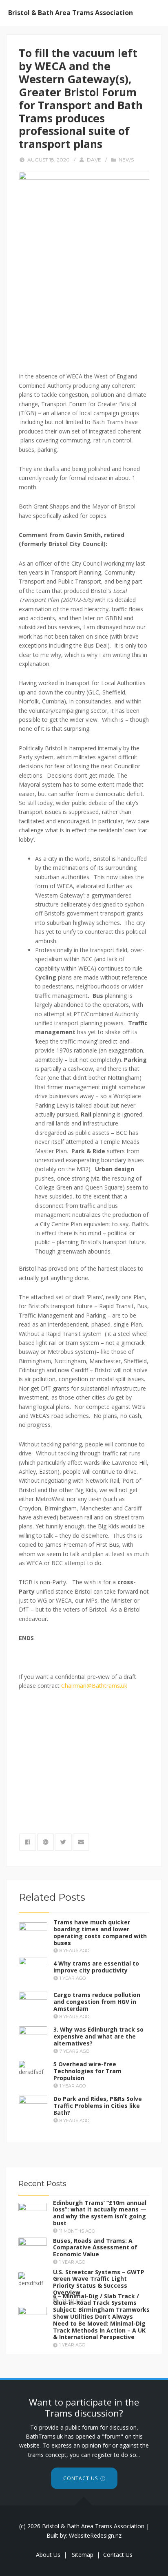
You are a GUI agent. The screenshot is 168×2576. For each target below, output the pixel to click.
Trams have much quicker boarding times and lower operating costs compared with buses (100, 1932)
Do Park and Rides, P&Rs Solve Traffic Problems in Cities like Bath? (98, 2106)
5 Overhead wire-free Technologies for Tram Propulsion (87, 2071)
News (126, 160)
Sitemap (83, 2555)
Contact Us (81, 2478)
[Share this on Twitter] (63, 1842)
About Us (48, 2555)
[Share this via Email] (81, 1842)
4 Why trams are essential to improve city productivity (96, 1967)
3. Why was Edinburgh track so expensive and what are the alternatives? (98, 2036)
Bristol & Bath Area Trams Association (71, 13)
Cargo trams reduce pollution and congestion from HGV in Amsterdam (97, 2002)
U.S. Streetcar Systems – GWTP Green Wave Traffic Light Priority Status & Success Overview (99, 2282)
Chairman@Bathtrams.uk (94, 1686)
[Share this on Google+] (46, 1842)
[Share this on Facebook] (28, 1842)
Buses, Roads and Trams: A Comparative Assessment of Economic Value (95, 2248)
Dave (94, 160)
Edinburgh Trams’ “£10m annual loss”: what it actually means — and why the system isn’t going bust (100, 2212)
